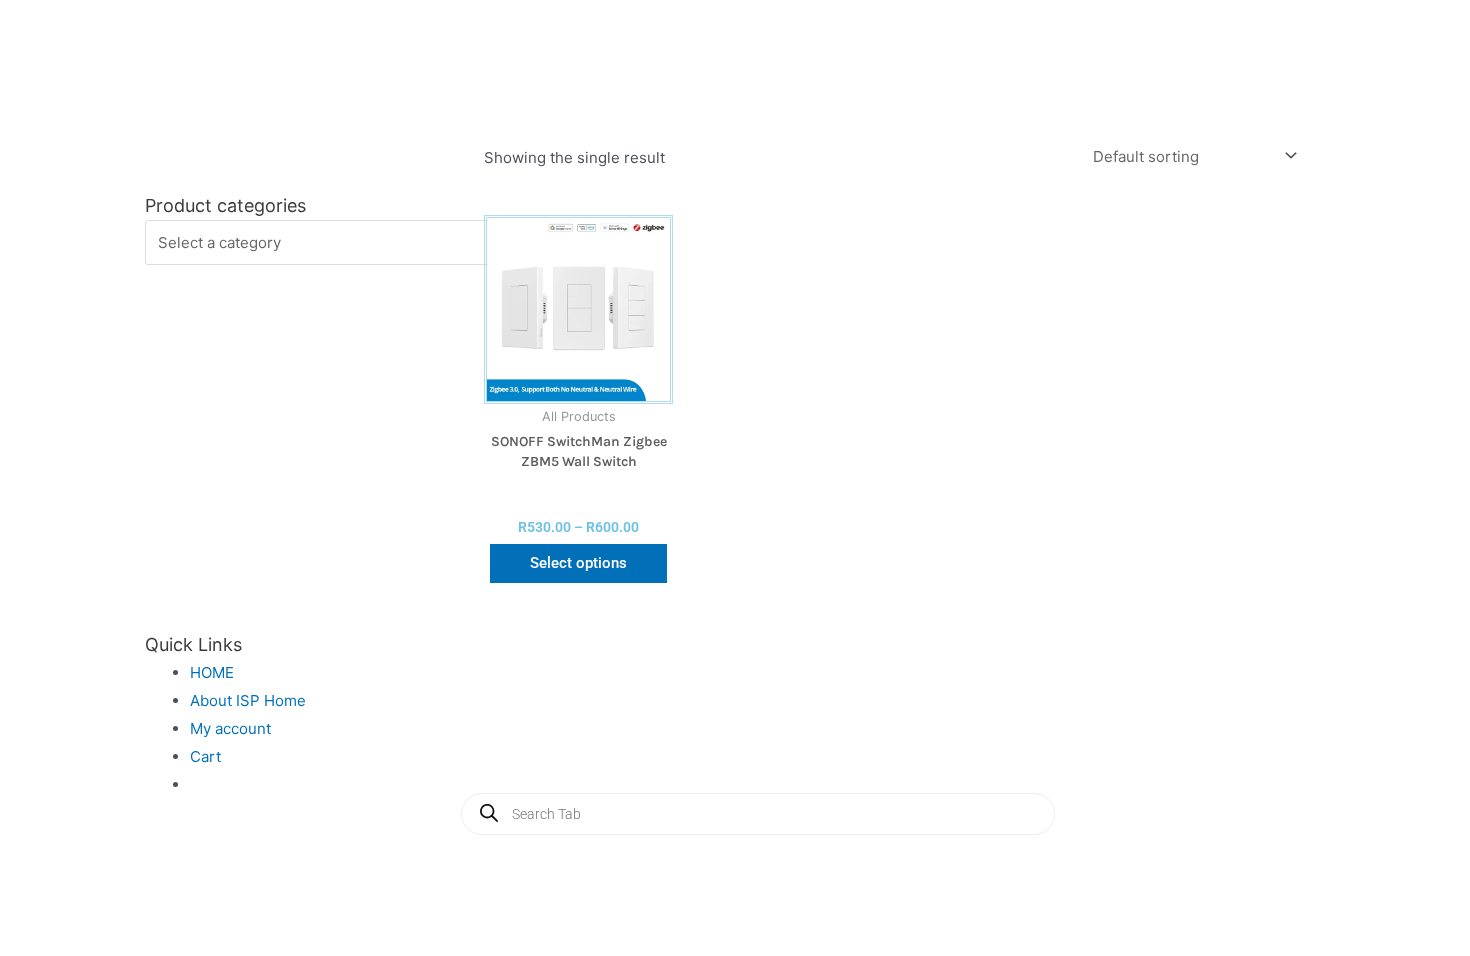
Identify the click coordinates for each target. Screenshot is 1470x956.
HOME (212, 672)
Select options (578, 563)
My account (230, 728)
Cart (205, 756)
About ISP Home (248, 700)
